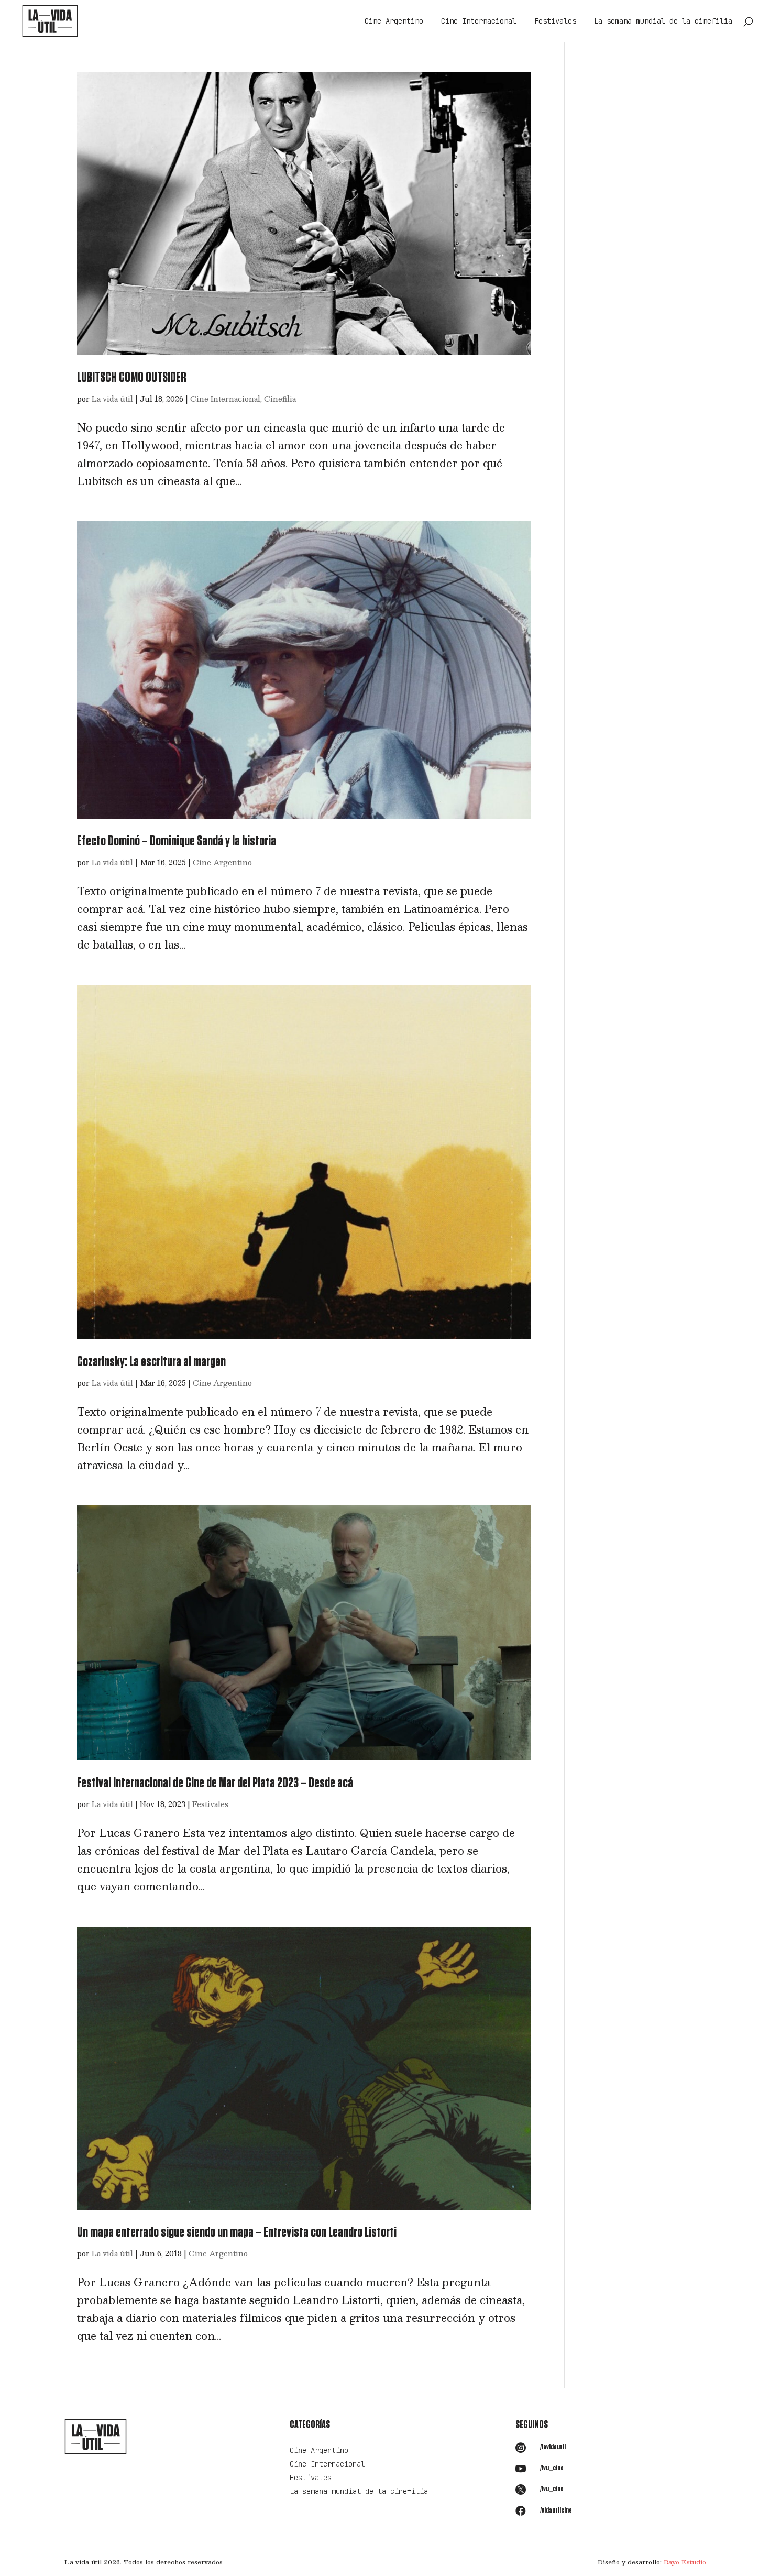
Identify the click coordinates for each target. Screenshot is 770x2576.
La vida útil (112, 399)
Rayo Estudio (685, 2562)
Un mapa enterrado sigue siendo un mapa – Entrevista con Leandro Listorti (237, 2232)
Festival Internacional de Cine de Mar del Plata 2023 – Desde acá (215, 1783)
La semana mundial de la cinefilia (663, 21)
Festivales (555, 21)
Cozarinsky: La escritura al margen (151, 1362)
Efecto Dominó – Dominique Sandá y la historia (177, 841)
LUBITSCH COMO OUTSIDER (132, 378)
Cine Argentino (394, 21)
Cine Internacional (479, 21)
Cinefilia (280, 399)
